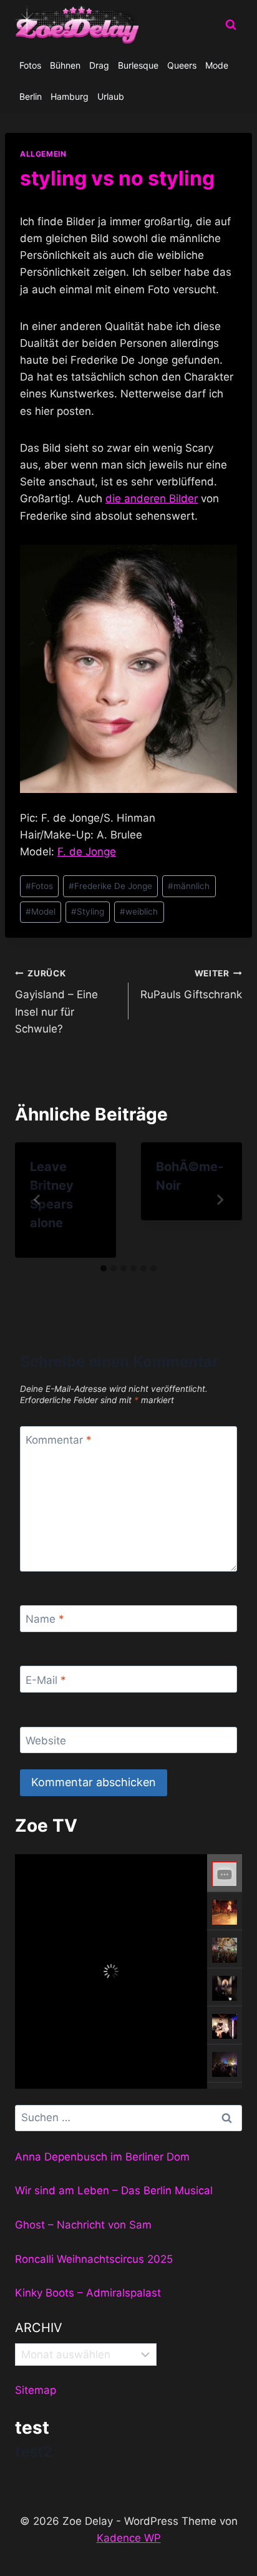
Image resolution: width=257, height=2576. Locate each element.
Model (41, 911)
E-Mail (46, 1679)
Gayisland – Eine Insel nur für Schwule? (56, 1002)
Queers (182, 65)
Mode (217, 65)
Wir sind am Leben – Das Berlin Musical (114, 2190)
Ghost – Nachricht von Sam (83, 2225)
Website (46, 1741)
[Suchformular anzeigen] (231, 25)
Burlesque (138, 65)
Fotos (30, 65)
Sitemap (36, 2390)
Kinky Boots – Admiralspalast (88, 2293)
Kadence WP (129, 2538)
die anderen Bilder (152, 498)
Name (45, 1619)
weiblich (139, 911)
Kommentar (59, 1440)
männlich (189, 886)
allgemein (43, 154)
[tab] (104, 1268)
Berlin (31, 96)
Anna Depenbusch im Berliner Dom (102, 2157)
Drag (99, 65)
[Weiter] (220, 1200)
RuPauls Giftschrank (191, 985)
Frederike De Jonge (110, 886)
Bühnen (65, 65)
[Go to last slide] (37, 1200)
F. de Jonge (87, 852)
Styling (88, 911)
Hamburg (70, 96)
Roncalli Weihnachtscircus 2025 (94, 2259)
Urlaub (111, 96)
